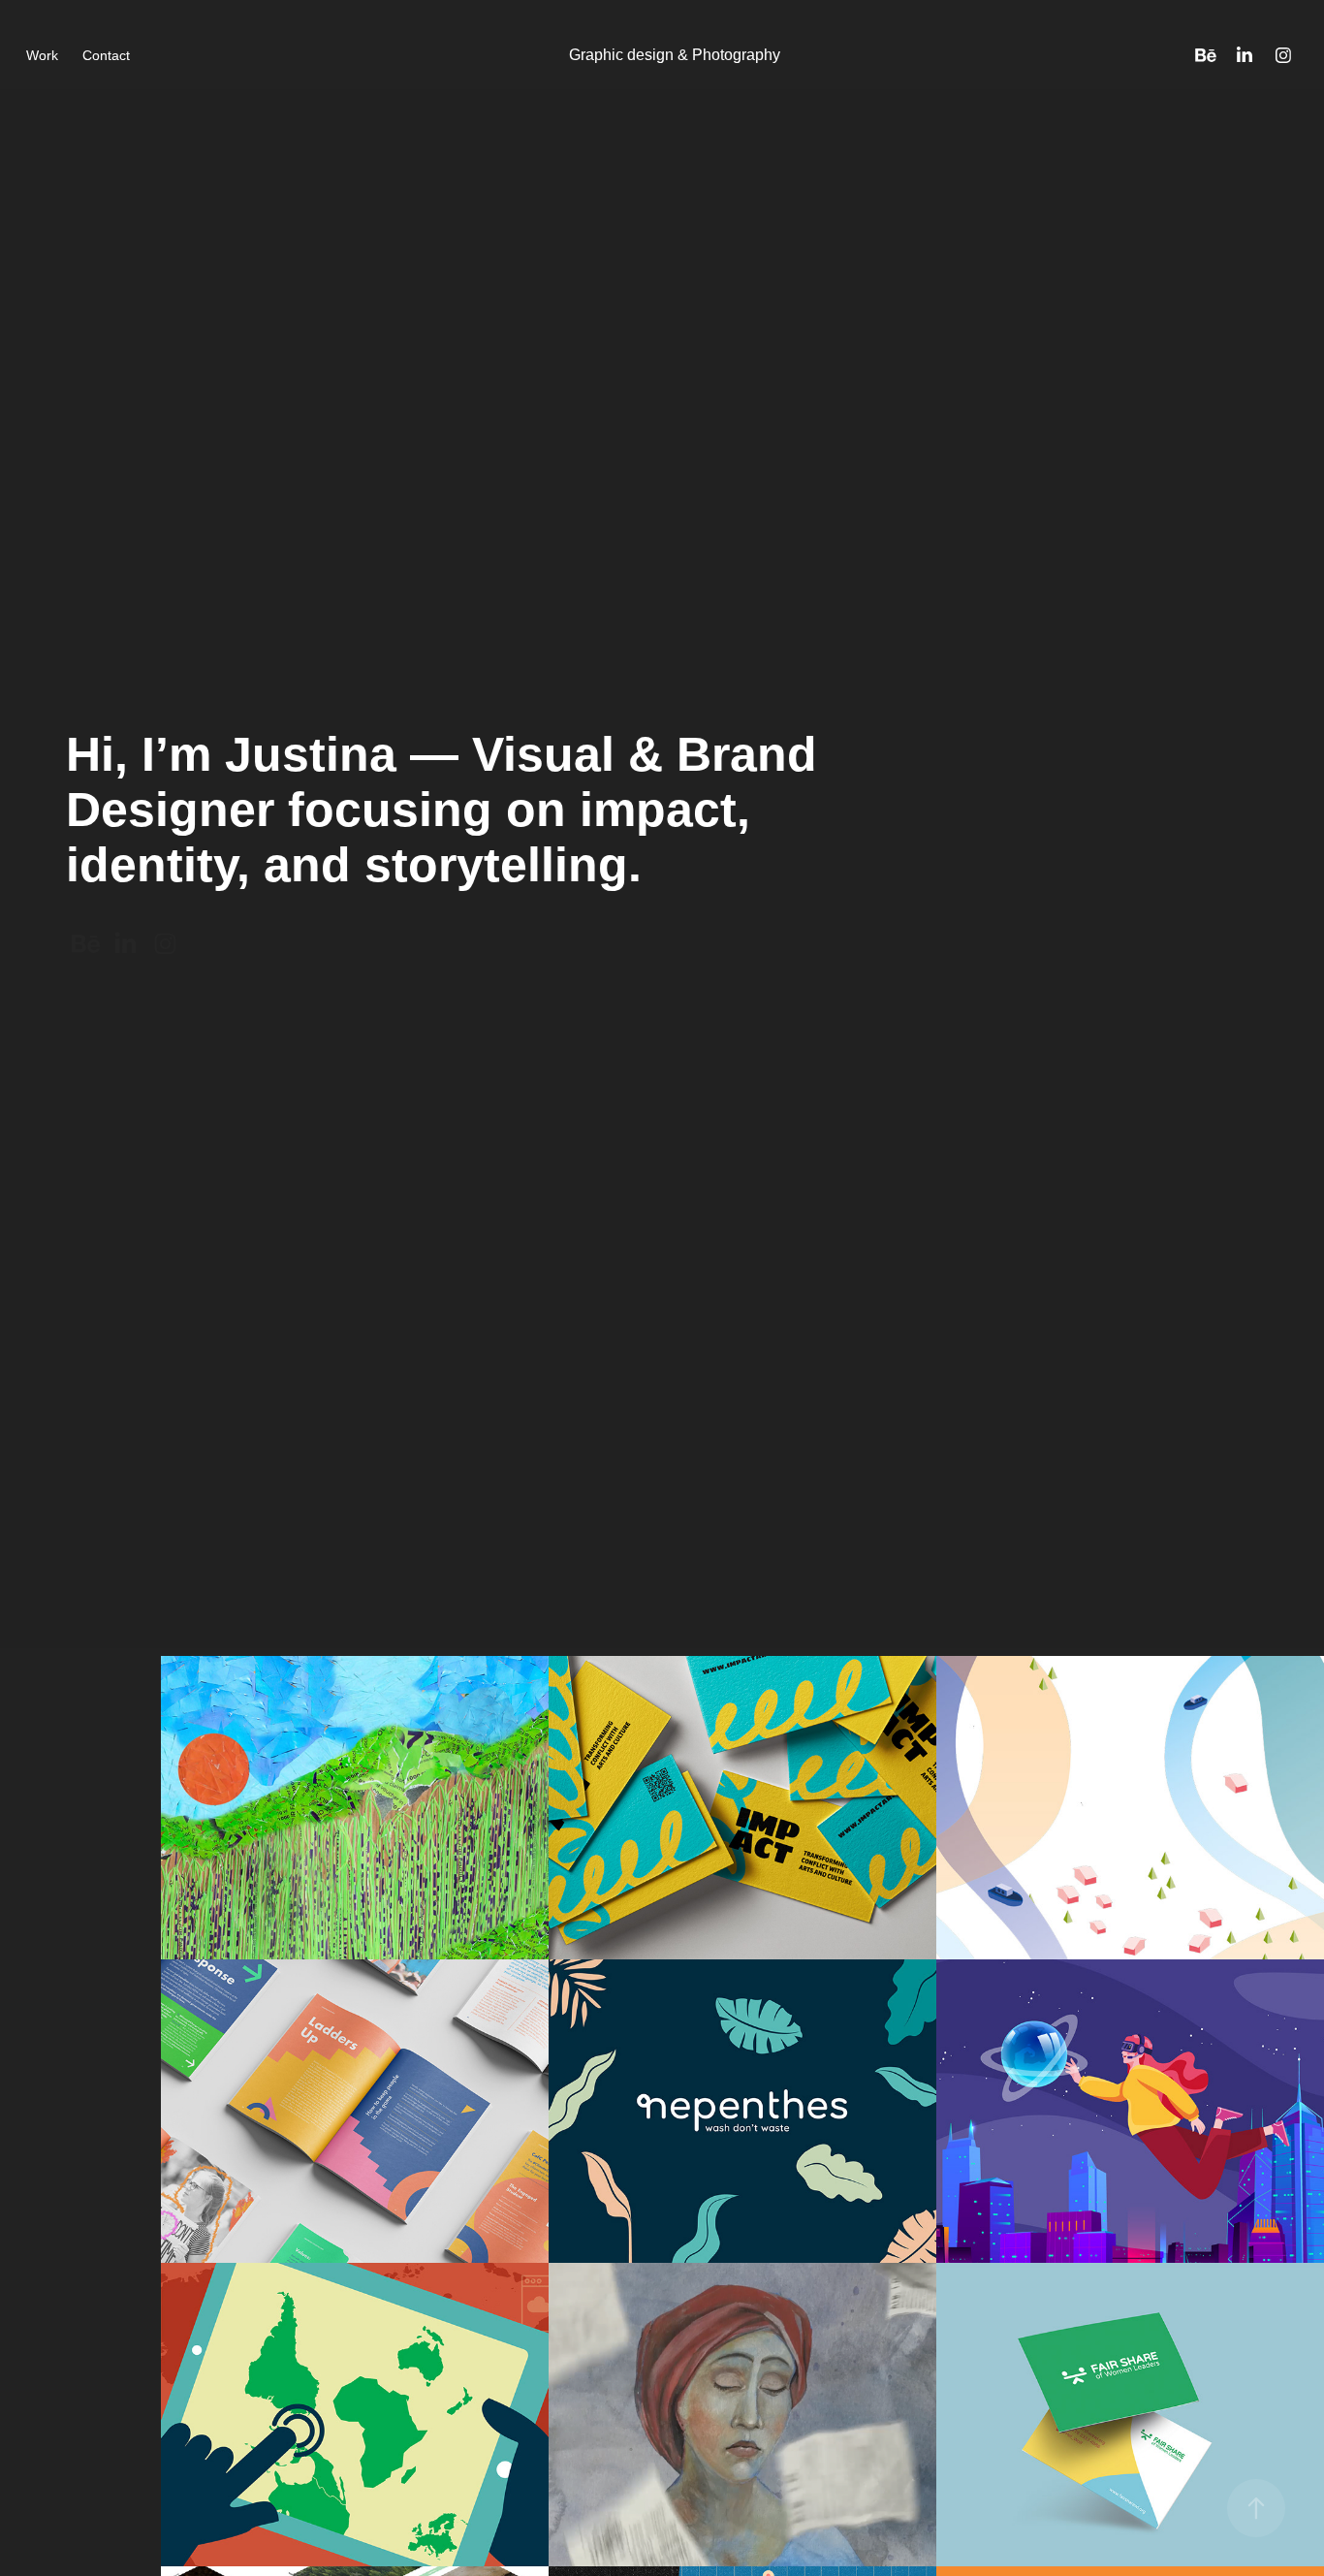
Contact (106, 55)
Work (42, 55)
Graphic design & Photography (675, 55)
